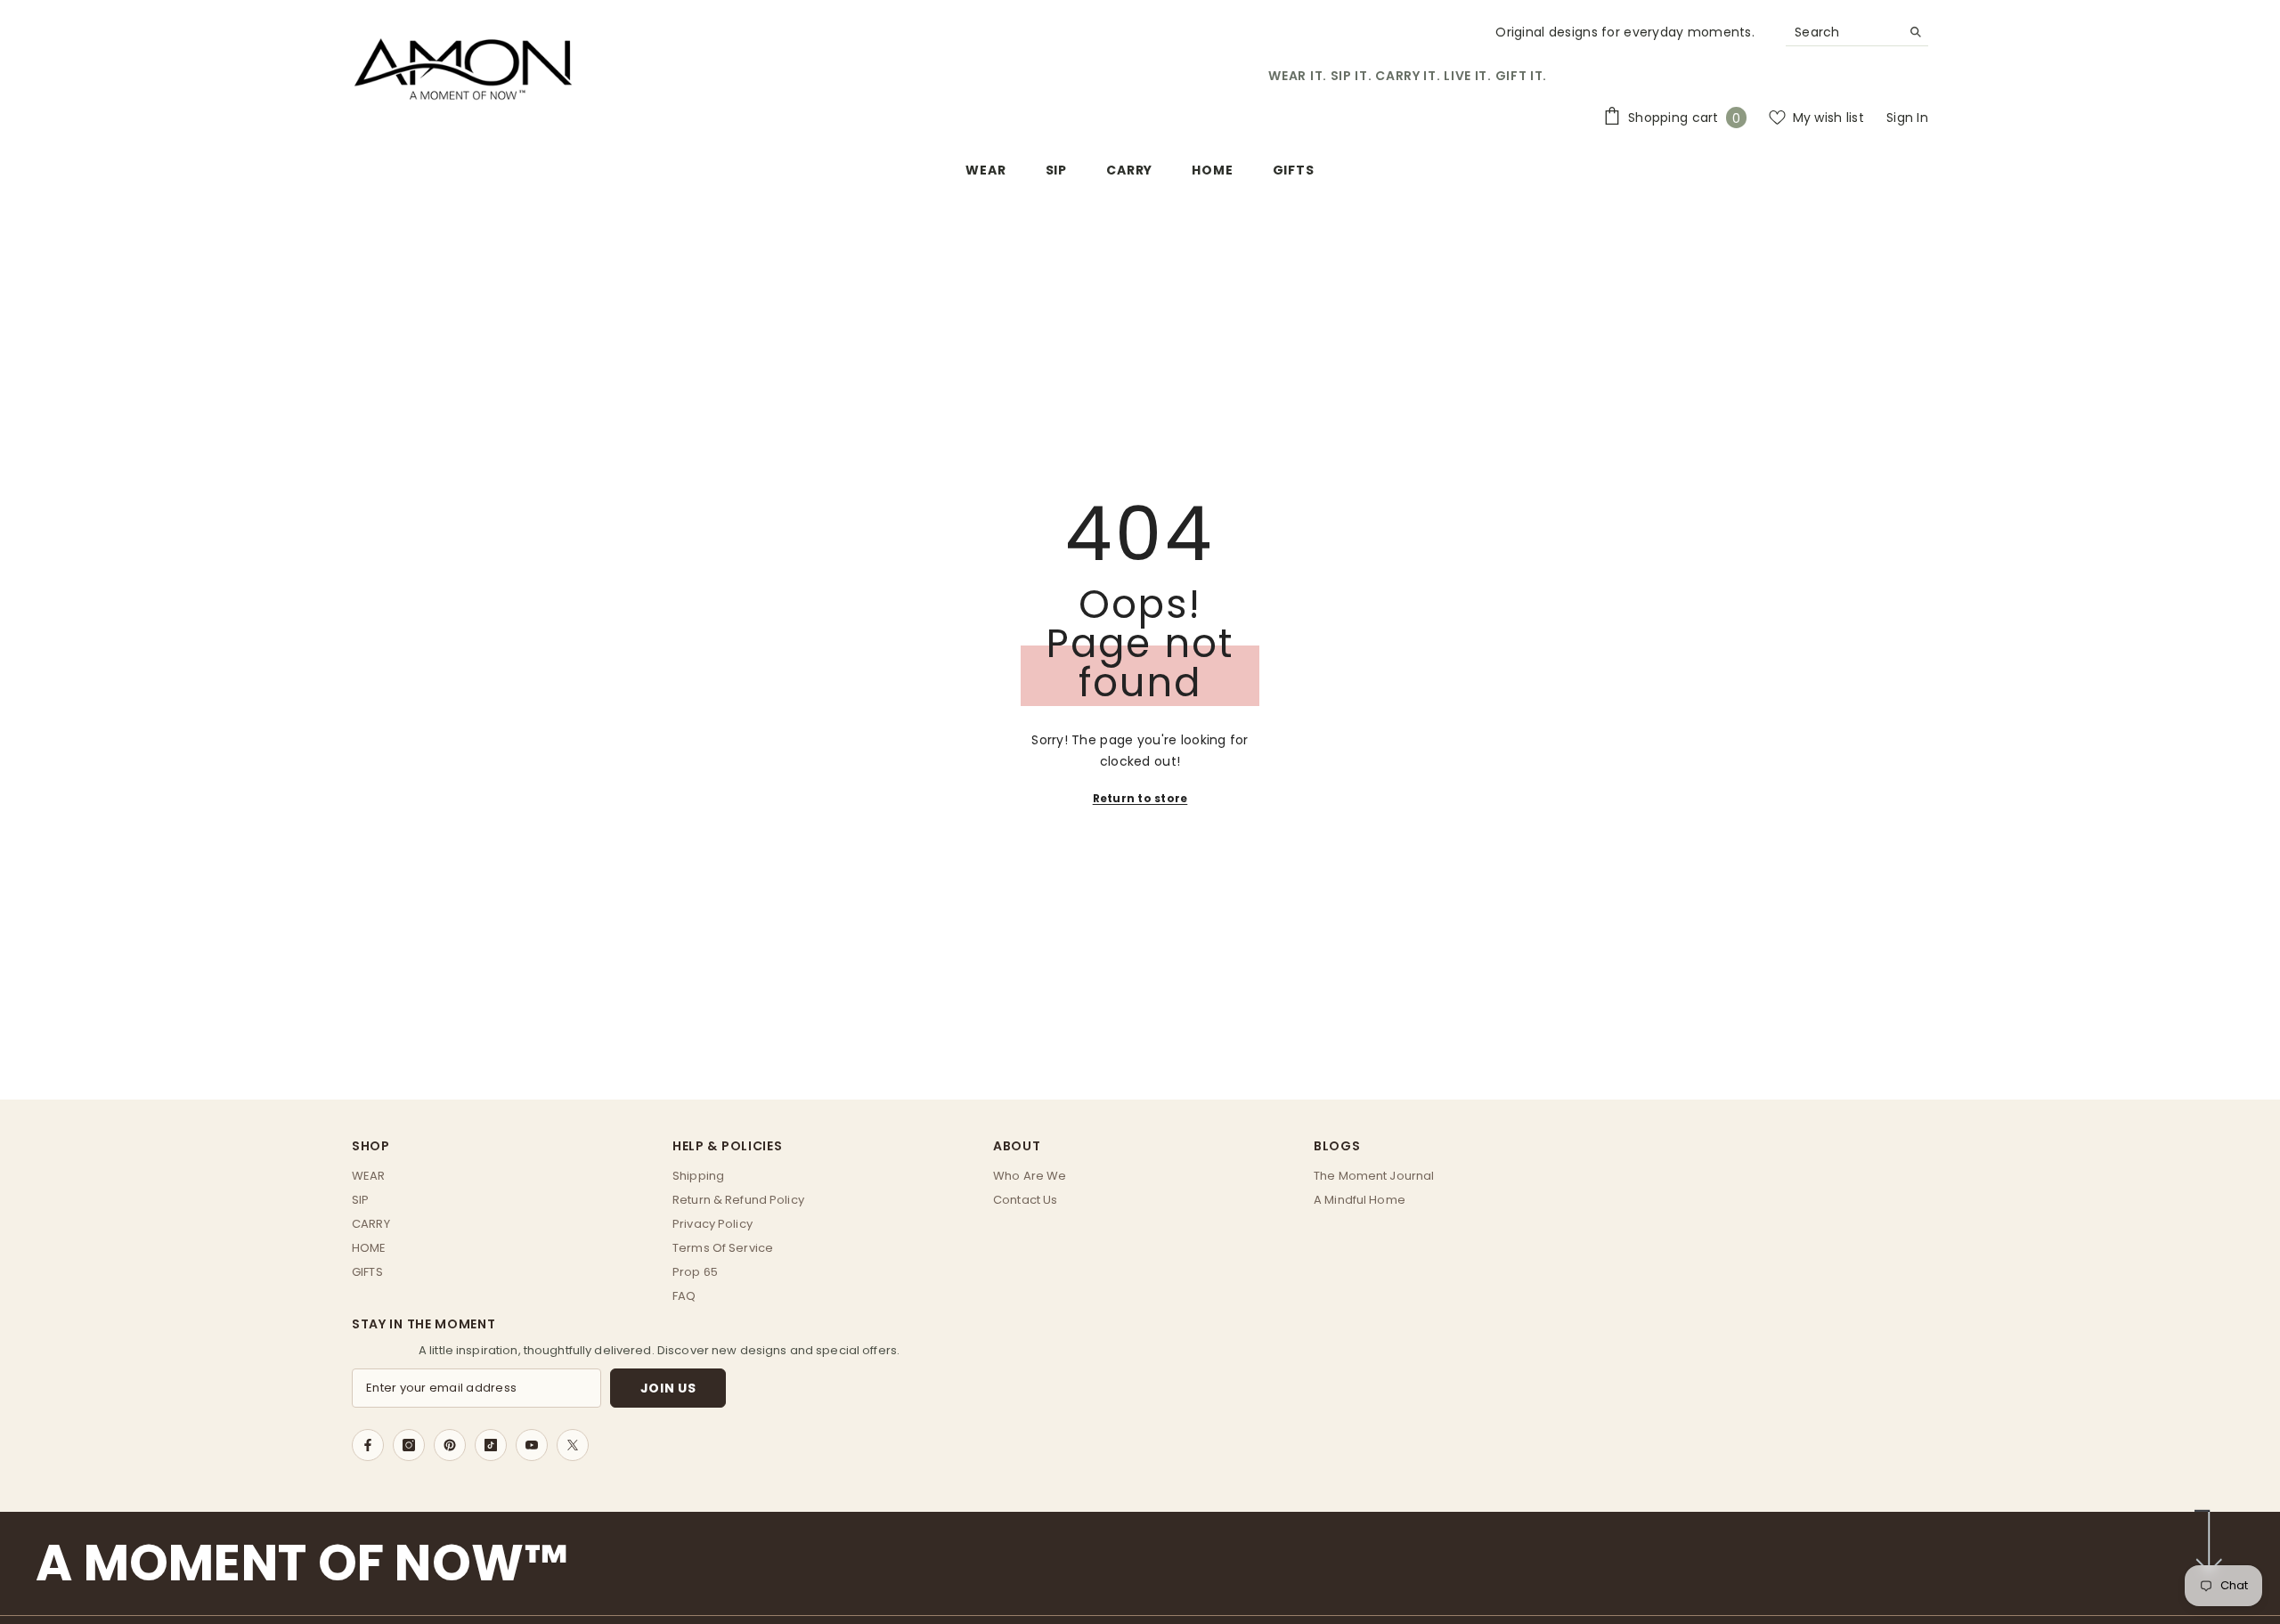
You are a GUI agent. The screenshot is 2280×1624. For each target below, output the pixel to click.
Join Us (668, 1388)
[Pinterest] (450, 1445)
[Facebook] (368, 1445)
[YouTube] (532, 1445)
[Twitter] (573, 1445)
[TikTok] (491, 1445)
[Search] (1857, 32)
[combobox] (1843, 32)
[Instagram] (409, 1445)
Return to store (1140, 798)
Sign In (1907, 118)
